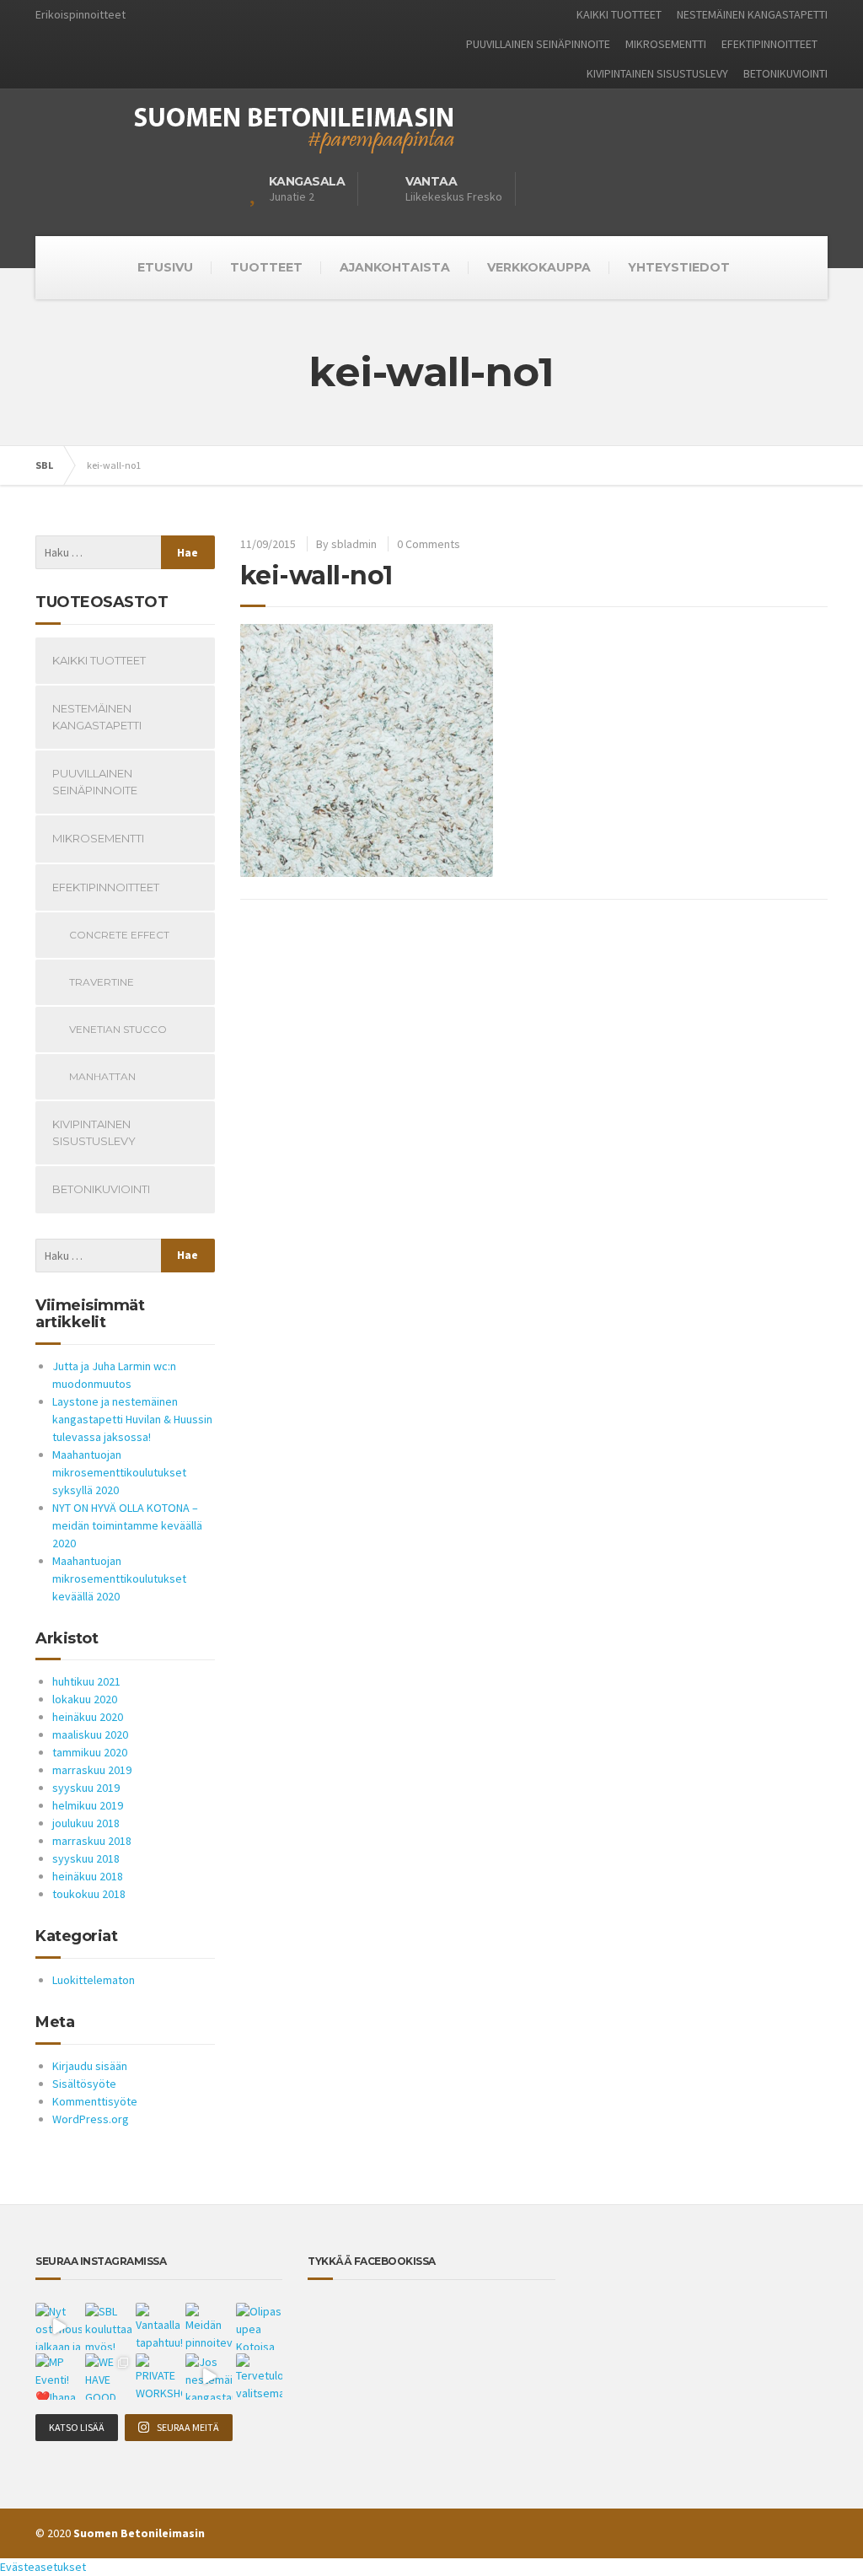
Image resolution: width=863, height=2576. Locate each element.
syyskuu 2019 (86, 1788)
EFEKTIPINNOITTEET (769, 44)
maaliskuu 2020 (90, 1734)
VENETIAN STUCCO (118, 1029)
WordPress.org (91, 2119)
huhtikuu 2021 (86, 1681)
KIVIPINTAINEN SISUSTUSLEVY (657, 73)
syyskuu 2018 (86, 1858)
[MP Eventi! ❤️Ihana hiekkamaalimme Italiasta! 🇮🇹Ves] (59, 2377)
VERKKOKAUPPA (539, 267)
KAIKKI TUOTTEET (619, 14)
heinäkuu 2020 (88, 1717)
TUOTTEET (266, 267)
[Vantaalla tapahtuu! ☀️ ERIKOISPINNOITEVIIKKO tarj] (159, 2326)
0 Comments (429, 544)
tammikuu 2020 (90, 1752)
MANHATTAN (102, 1076)
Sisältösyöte (84, 2084)
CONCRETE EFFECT (119, 935)
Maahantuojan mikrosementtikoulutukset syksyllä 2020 (119, 1472)
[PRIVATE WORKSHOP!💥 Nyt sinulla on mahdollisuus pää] (159, 2377)
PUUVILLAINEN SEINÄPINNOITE (538, 44)
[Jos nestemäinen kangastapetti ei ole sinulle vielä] (209, 2377)
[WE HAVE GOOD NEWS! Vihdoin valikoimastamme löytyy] (108, 2377)
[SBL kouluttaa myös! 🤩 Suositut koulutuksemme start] (108, 2326)
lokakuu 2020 (85, 1699)
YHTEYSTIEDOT (679, 267)
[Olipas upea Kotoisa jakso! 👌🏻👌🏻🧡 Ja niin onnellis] (259, 2326)
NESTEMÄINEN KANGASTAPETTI (752, 14)
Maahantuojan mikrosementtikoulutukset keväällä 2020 (119, 1578)
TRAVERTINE (102, 982)
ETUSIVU (165, 267)
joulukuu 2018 (86, 1823)
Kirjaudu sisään (90, 2066)
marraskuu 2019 (92, 1770)
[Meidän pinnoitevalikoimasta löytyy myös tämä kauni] (209, 2326)
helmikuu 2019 (88, 1805)
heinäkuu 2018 (88, 1876)
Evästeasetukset (43, 2567)
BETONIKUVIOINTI (785, 73)
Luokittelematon (94, 1980)
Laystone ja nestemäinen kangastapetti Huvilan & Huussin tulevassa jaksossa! (132, 1419)
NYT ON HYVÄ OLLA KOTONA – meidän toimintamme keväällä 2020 (127, 1525)
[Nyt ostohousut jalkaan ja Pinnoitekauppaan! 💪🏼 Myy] (59, 2326)
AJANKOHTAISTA (395, 267)
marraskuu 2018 (92, 1841)
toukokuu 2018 (89, 1894)
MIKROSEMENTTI (666, 44)
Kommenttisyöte (95, 2101)
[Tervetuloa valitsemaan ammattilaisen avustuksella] (259, 2377)
